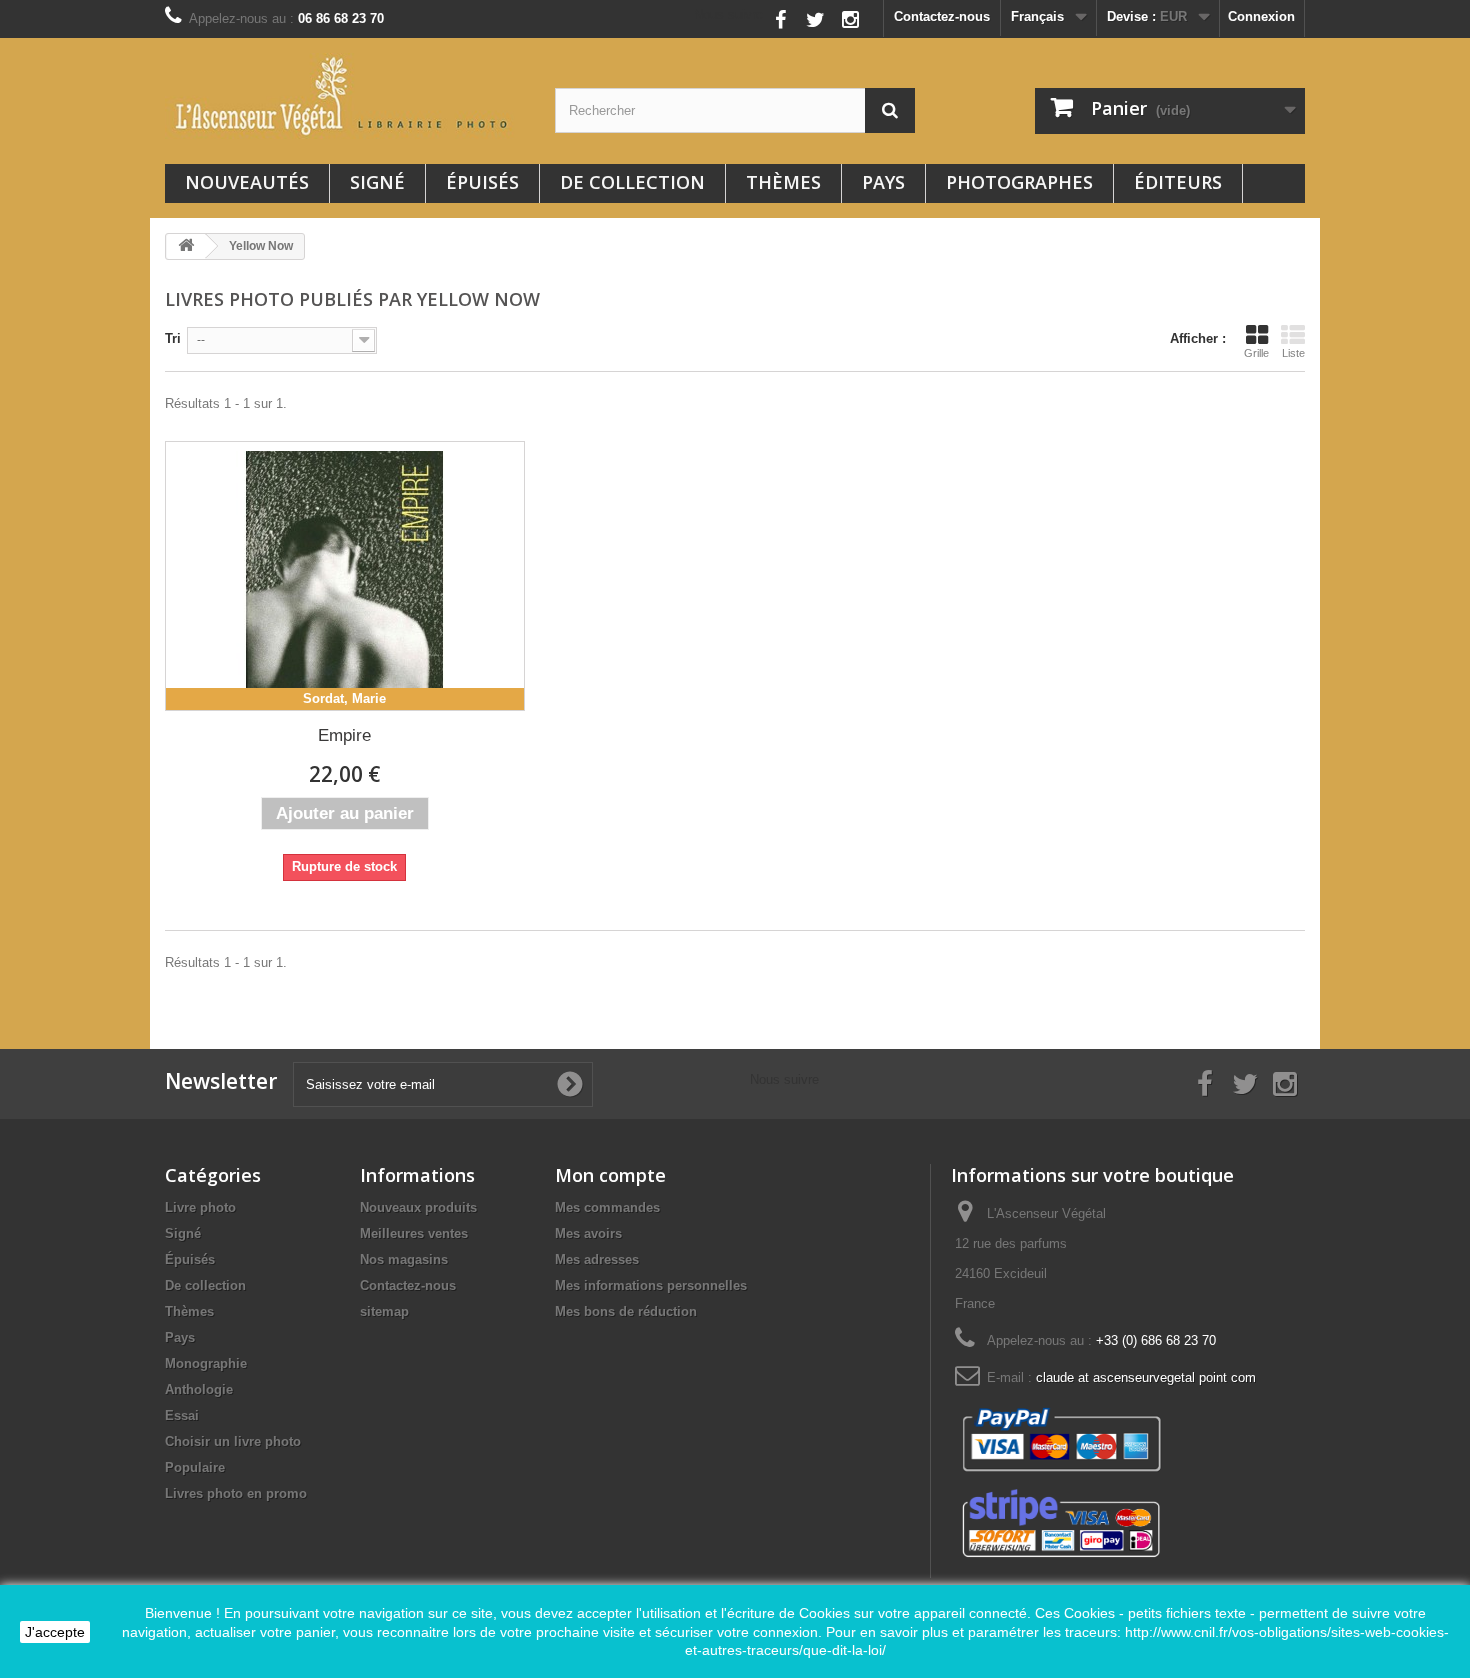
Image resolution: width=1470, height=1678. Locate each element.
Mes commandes (607, 1207)
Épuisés (482, 182)
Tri (173, 338)
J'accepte (55, 1632)
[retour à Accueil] (186, 246)
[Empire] (345, 576)
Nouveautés (247, 182)
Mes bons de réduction (626, 1311)
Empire (344, 735)
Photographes (1019, 182)
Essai (182, 1415)
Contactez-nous (942, 16)
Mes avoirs (588, 1233)
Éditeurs (1178, 182)
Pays (883, 182)
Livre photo (200, 1207)
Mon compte (610, 1175)
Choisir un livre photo (233, 1441)
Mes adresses (597, 1259)
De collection (632, 182)
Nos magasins (404, 1259)
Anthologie (199, 1389)
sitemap (384, 1311)
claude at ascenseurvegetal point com (1146, 1377)
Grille (1256, 353)
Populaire (195, 1467)
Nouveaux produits (418, 1207)
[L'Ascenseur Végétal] (345, 96)
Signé (377, 182)
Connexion (1261, 16)
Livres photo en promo (236, 1493)
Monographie (206, 1363)
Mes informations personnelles (651, 1285)
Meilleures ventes (414, 1233)
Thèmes (783, 182)
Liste (1293, 353)
